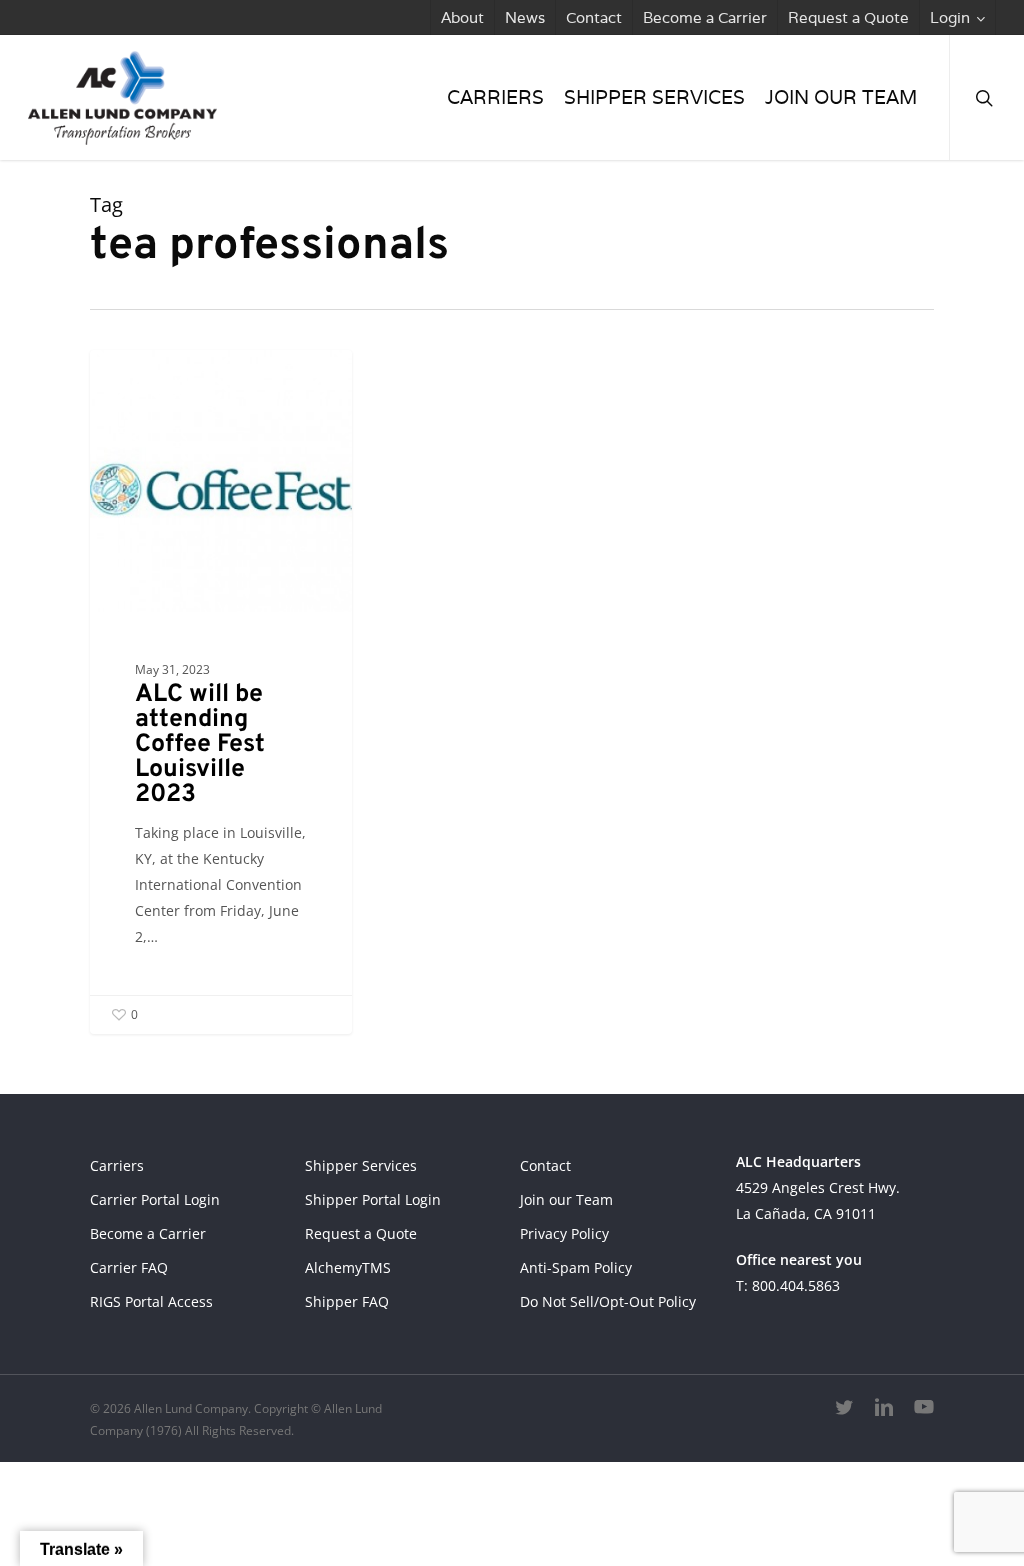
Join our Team (566, 1199)
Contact (545, 1165)
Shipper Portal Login (373, 1199)
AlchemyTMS (348, 1267)
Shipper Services (361, 1165)
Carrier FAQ (129, 1267)
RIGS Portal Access (151, 1301)
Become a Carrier (148, 1233)
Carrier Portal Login (155, 1199)
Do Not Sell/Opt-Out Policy (608, 1301)
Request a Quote (361, 1233)
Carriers (117, 1165)
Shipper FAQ (347, 1301)
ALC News (160, 381)
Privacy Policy (564, 1233)
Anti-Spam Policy (576, 1267)
